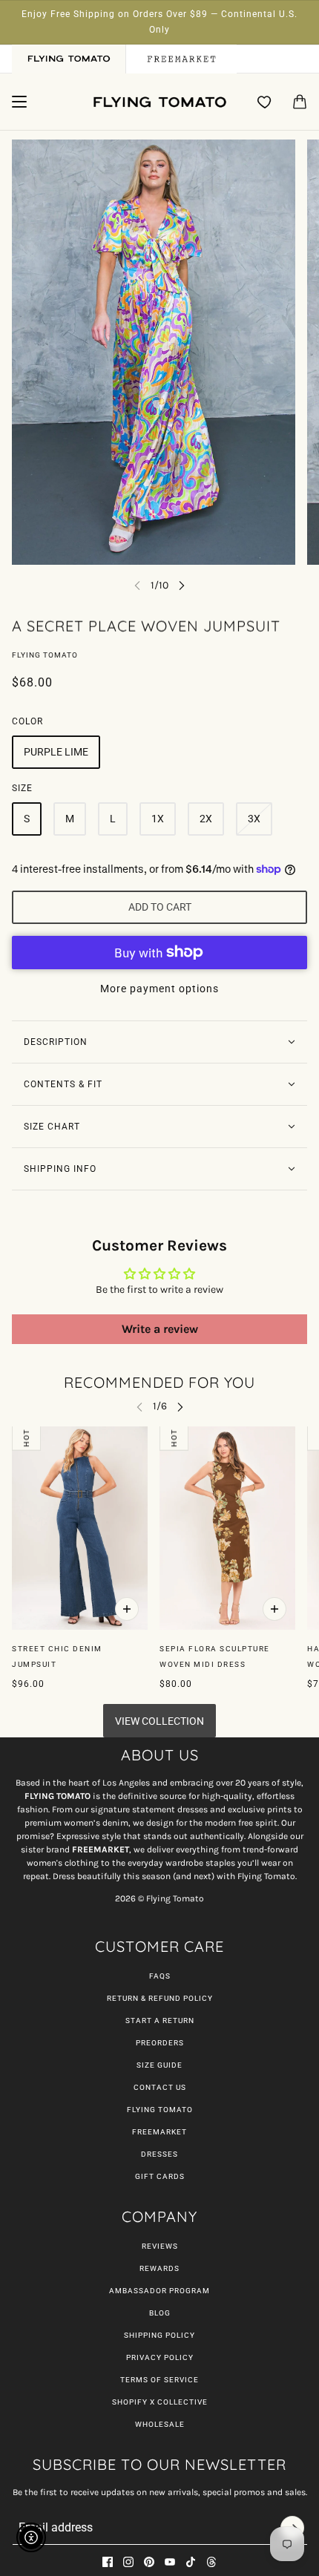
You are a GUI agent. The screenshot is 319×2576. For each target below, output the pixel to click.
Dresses (159, 2154)
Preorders (160, 2043)
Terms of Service (159, 2380)
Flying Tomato (45, 655)
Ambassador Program (159, 2291)
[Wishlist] (265, 102)
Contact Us (160, 2087)
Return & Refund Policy (160, 1998)
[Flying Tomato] (159, 102)
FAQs (160, 1976)
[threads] (211, 2562)
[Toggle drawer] (19, 102)
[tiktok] (191, 2562)
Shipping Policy (159, 2335)
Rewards (159, 2268)
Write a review (160, 1329)
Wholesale (160, 2424)
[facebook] (108, 2562)
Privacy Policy (160, 2357)
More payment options (159, 989)
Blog (160, 2313)
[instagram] (128, 2562)
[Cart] (300, 102)
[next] (182, 585)
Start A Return (160, 2021)
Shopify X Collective (160, 2402)
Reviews (160, 2246)
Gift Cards (160, 2176)
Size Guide (159, 2065)
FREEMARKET (159, 2132)
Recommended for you (159, 1382)
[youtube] (170, 2562)
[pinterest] (149, 2562)
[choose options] (127, 1610)
